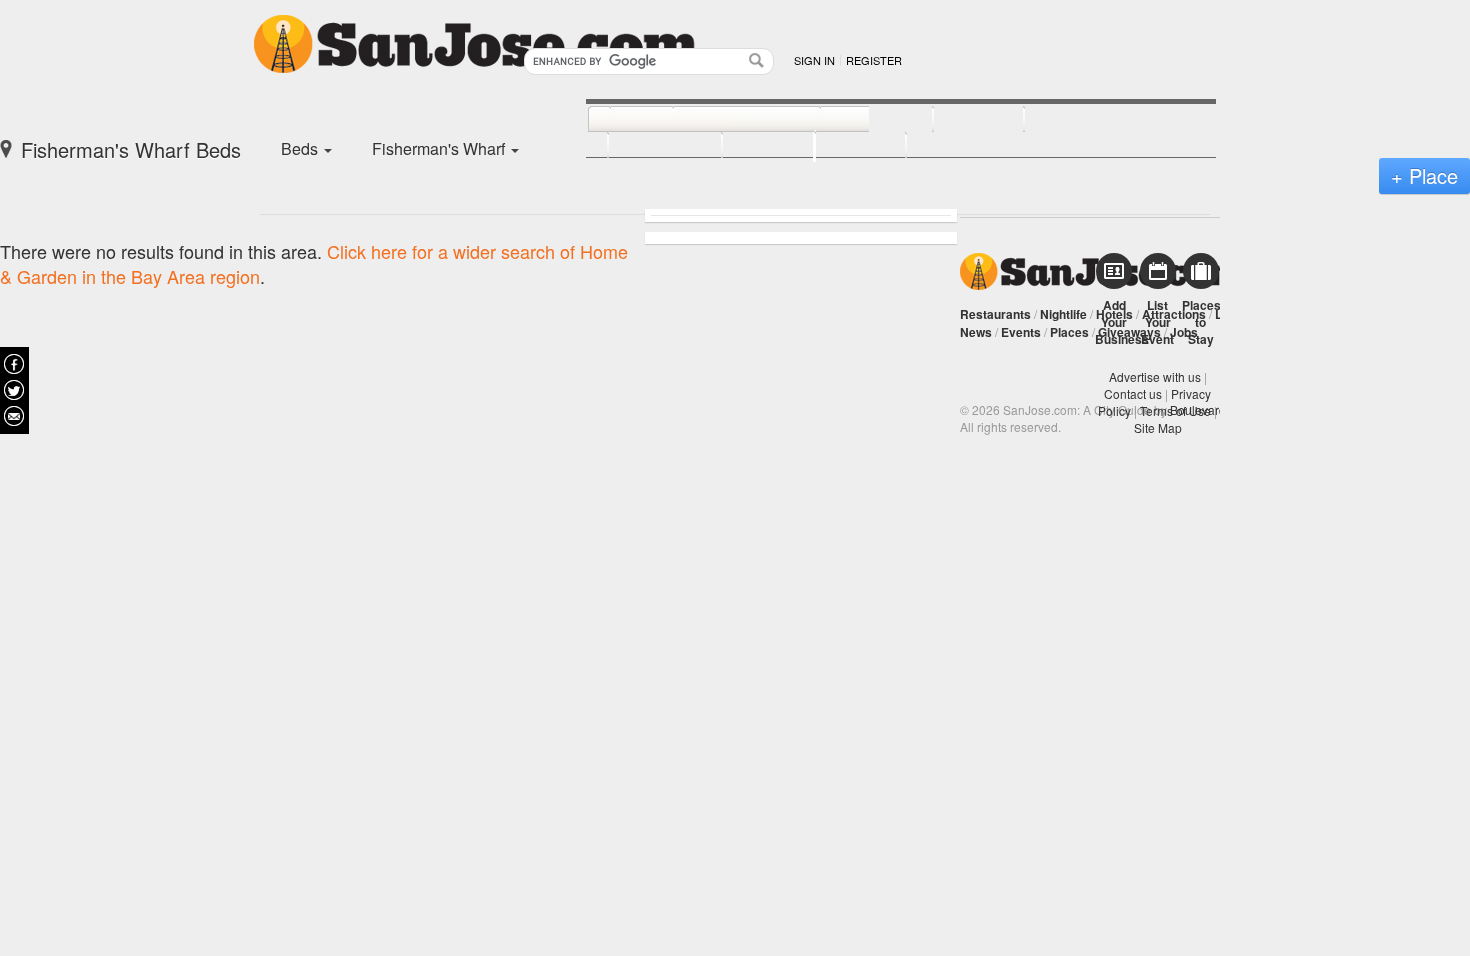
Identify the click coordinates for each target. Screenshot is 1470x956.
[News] (619, 120)
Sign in (814, 60)
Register (874, 60)
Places (1069, 332)
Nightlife (1063, 314)
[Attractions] (1072, 120)
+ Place (1424, 175)
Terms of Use (1175, 410)
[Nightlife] (854, 120)
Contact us (1133, 393)
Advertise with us (1155, 376)
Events (1021, 332)
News (976, 332)
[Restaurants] (724, 120)
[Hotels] (956, 120)
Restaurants (995, 314)
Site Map (1158, 427)
